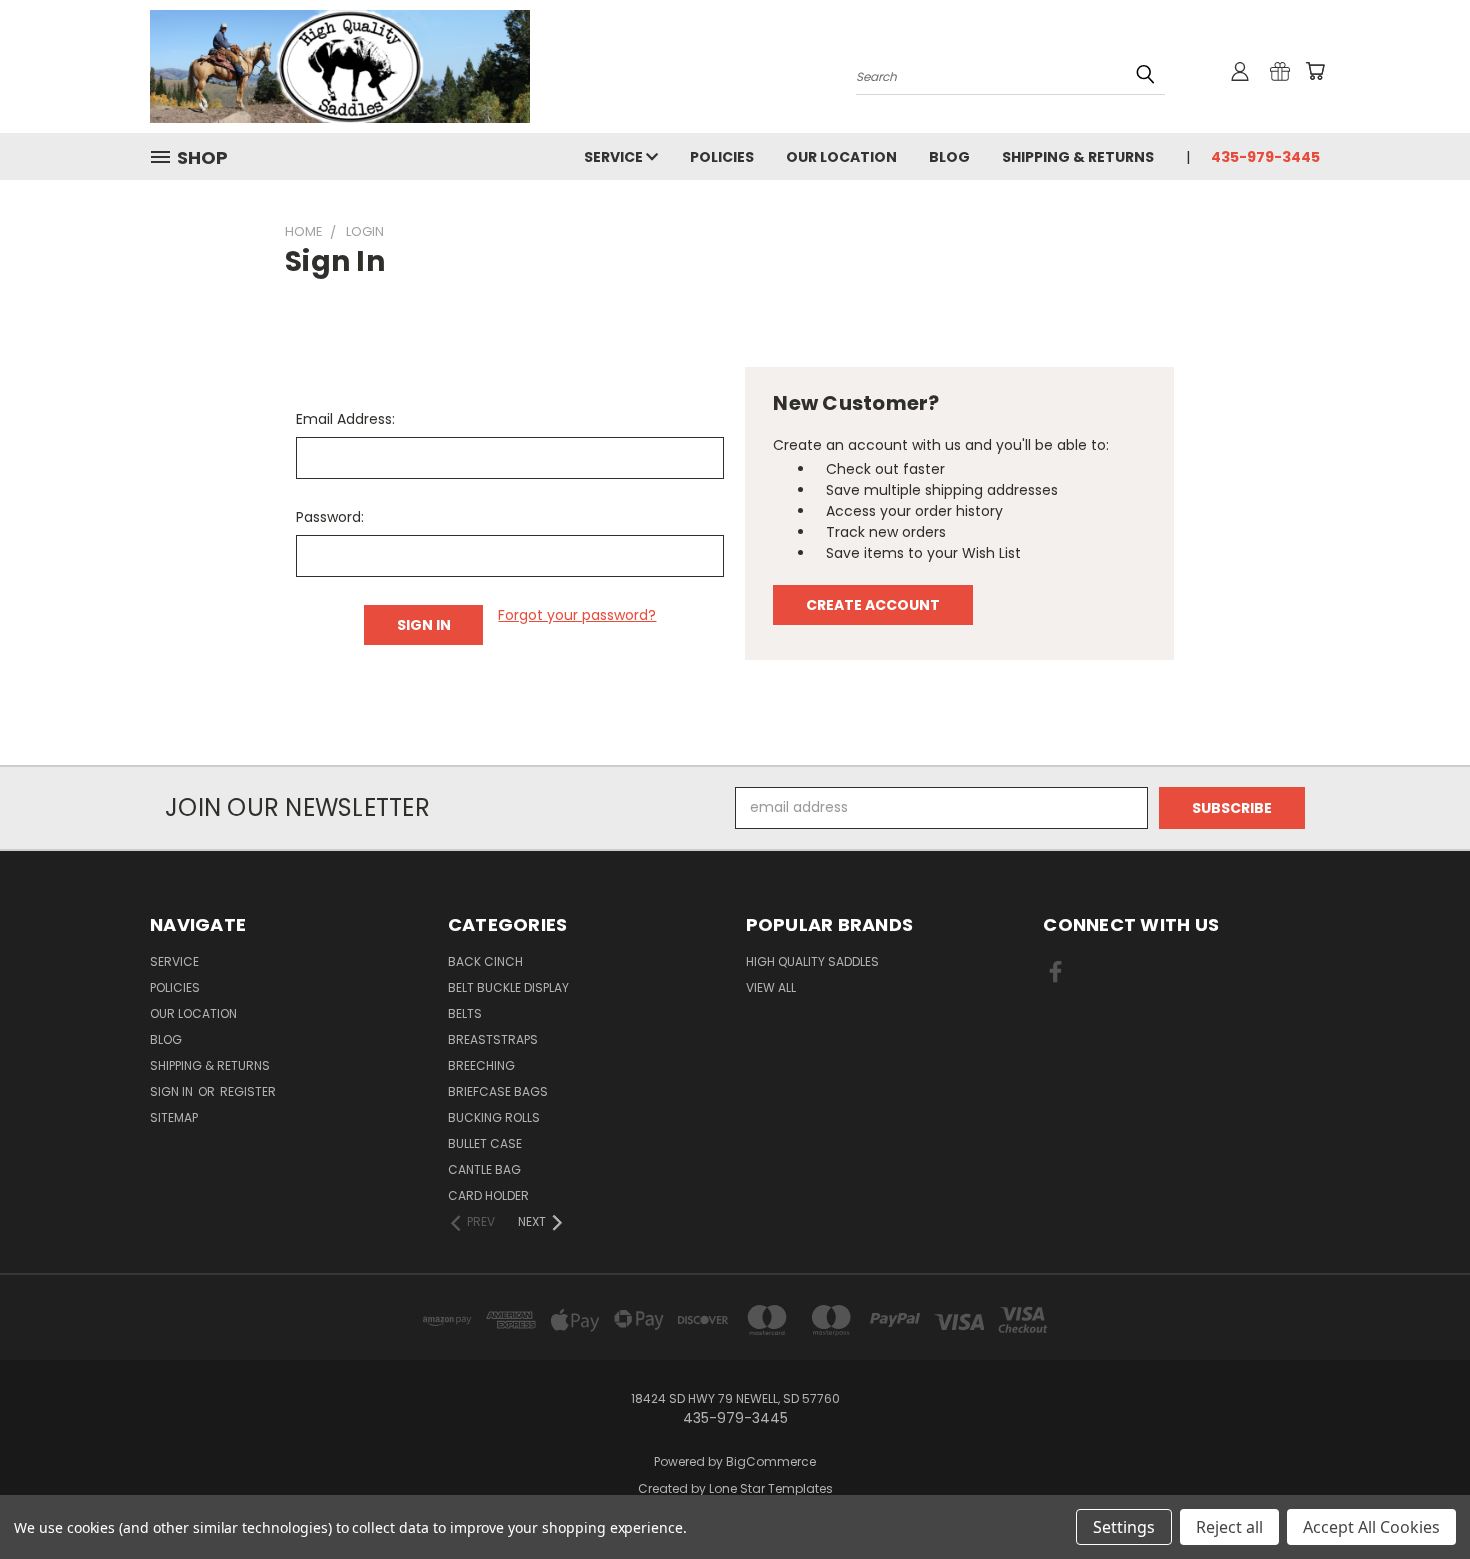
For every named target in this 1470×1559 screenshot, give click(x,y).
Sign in (173, 1091)
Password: (330, 517)
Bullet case (485, 1143)
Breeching (481, 1065)
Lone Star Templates (771, 1488)
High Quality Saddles (812, 961)
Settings (1124, 1527)
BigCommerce (771, 1461)
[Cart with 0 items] (1315, 71)
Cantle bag (484, 1169)
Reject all (1229, 1527)
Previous (1417, 1496)
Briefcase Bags (498, 1091)
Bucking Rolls (494, 1117)
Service (615, 157)
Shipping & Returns (1078, 157)
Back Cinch (485, 961)
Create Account (873, 605)
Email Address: (345, 419)
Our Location (841, 157)
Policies (722, 157)
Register (248, 1091)
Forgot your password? (577, 615)
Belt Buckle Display (508, 987)
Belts (465, 1013)
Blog (949, 157)
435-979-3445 (1265, 157)
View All (771, 987)
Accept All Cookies (1371, 1527)
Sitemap (174, 1117)
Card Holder (488, 1195)
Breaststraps (493, 1039)
